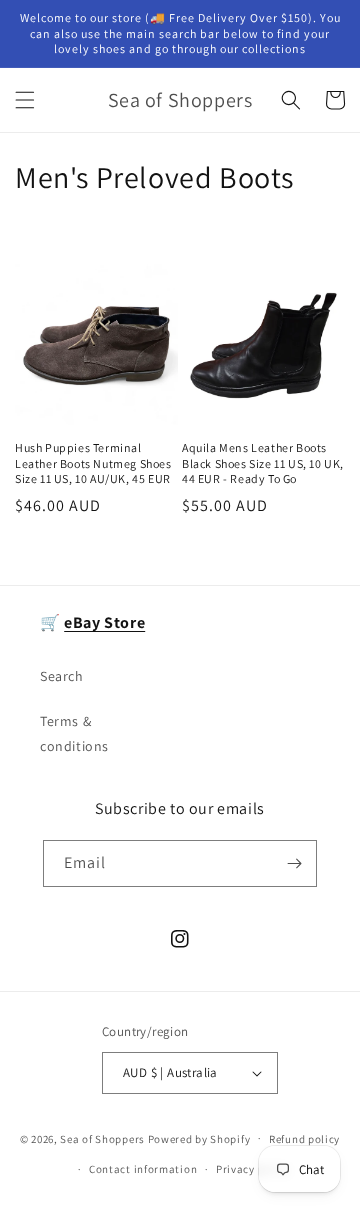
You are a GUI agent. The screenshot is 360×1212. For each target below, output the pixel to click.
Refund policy (304, 1139)
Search (62, 676)
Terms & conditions (74, 733)
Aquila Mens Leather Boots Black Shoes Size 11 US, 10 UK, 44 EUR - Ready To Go (263, 463)
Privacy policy (253, 1169)
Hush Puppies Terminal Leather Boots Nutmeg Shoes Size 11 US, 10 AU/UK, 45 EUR (93, 463)
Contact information (143, 1169)
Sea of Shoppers (102, 1138)
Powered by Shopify (199, 1138)
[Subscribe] (294, 863)
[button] (25, 100)
